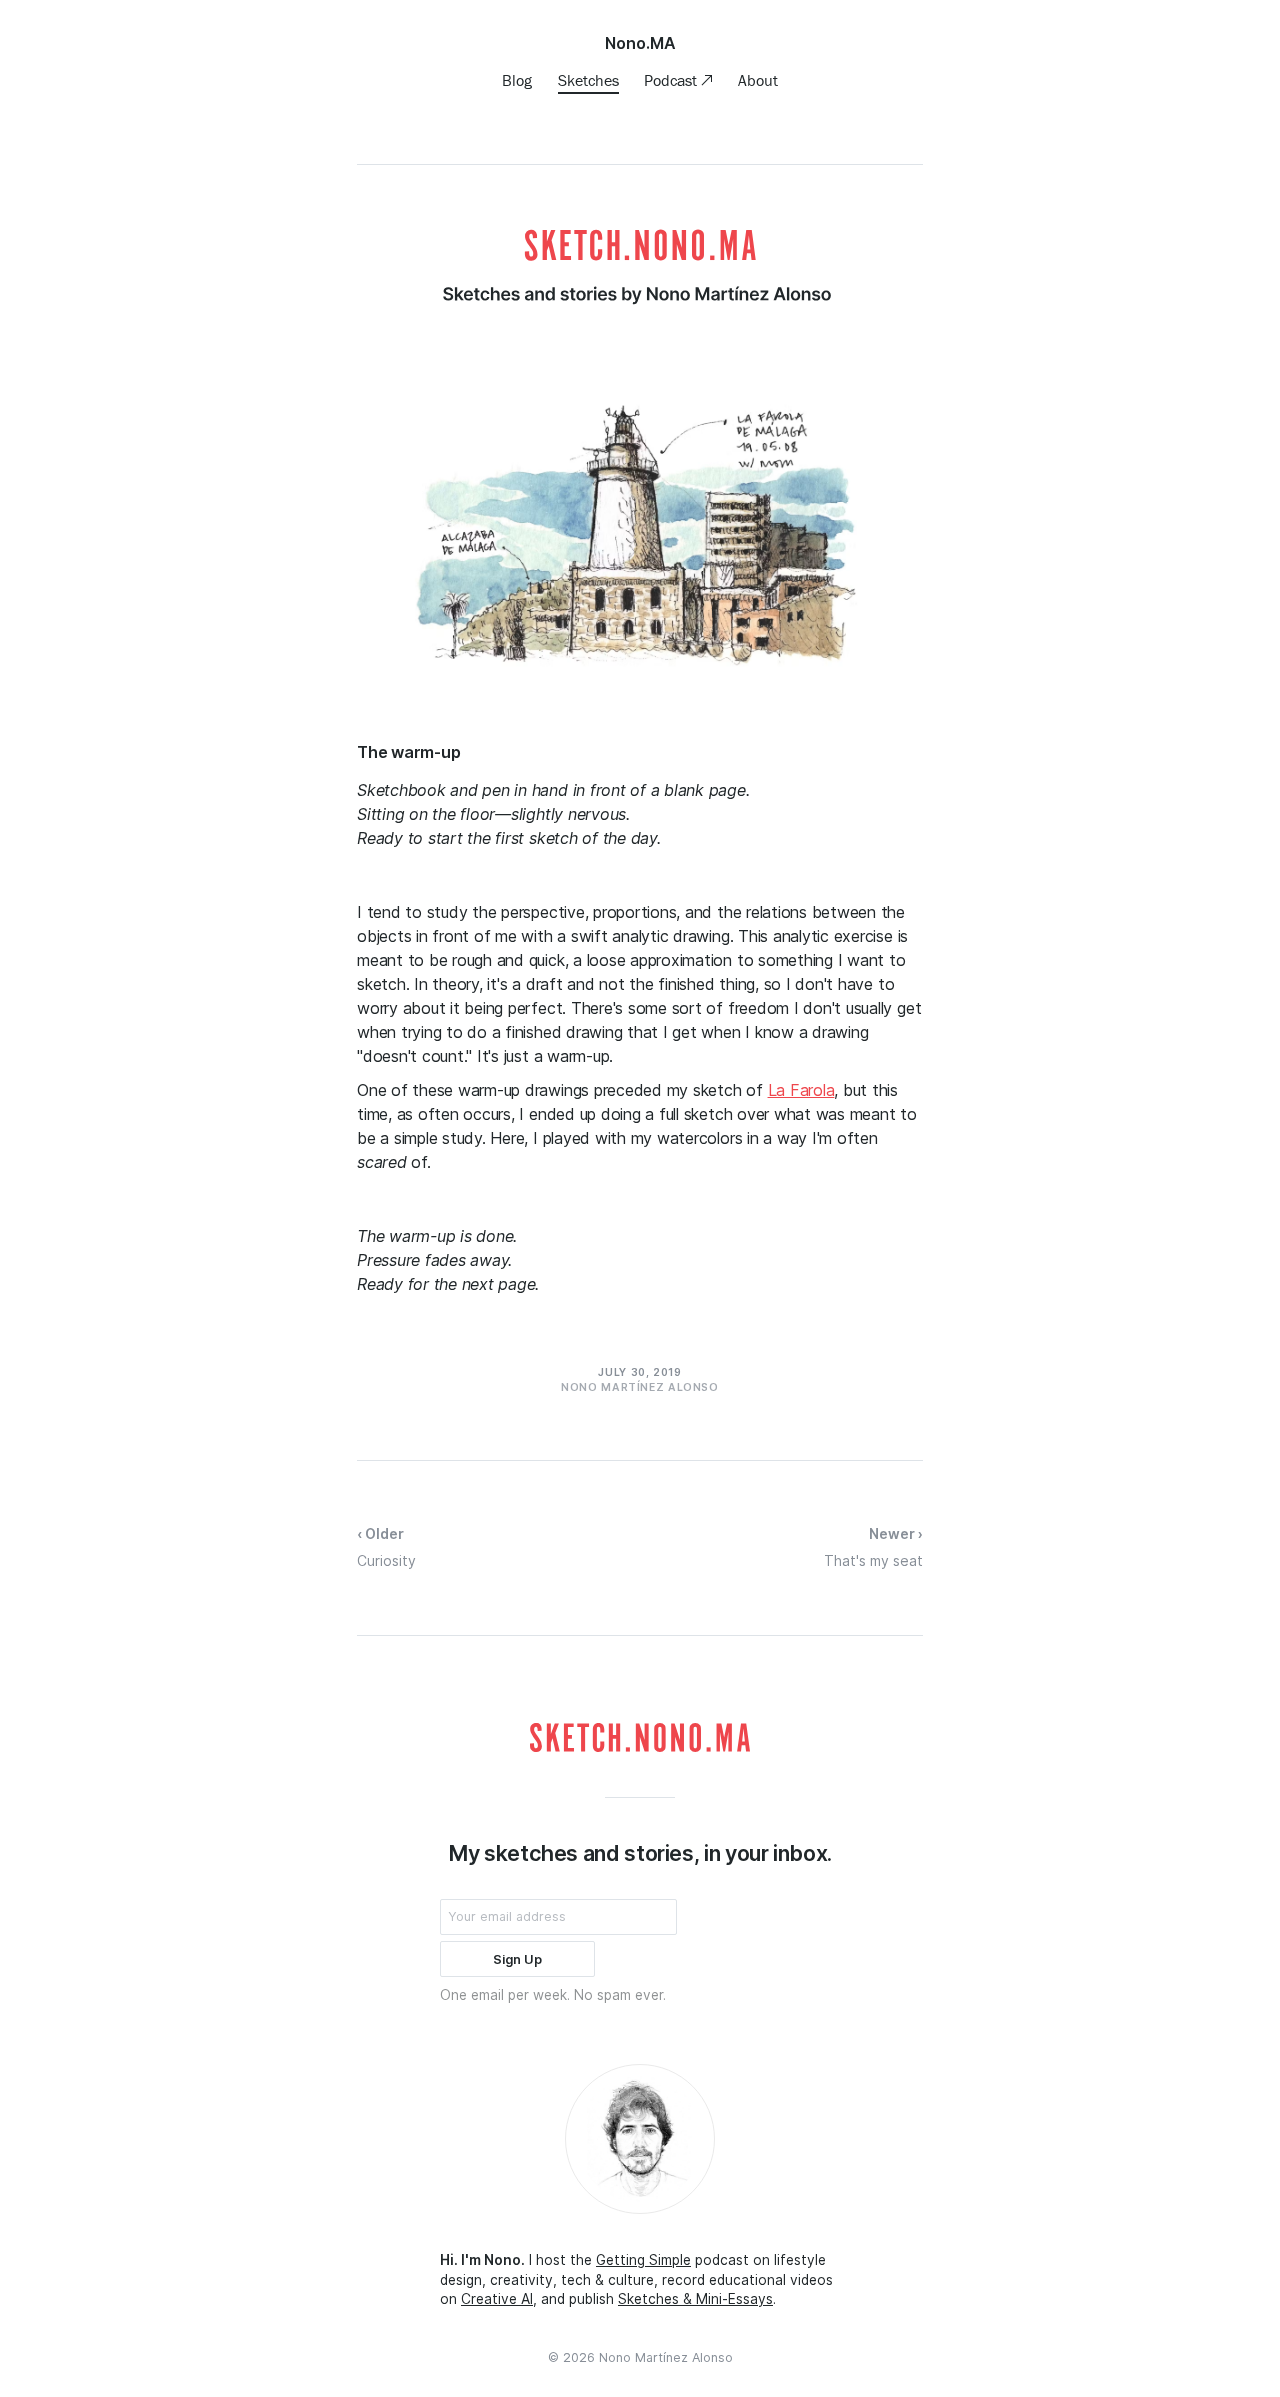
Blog (517, 80)
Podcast (672, 80)
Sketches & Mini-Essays (695, 2299)
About (758, 80)
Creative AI (497, 2299)
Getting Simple (643, 2260)
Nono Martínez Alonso (666, 2357)
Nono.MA (640, 43)
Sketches (588, 80)
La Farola (801, 1090)
